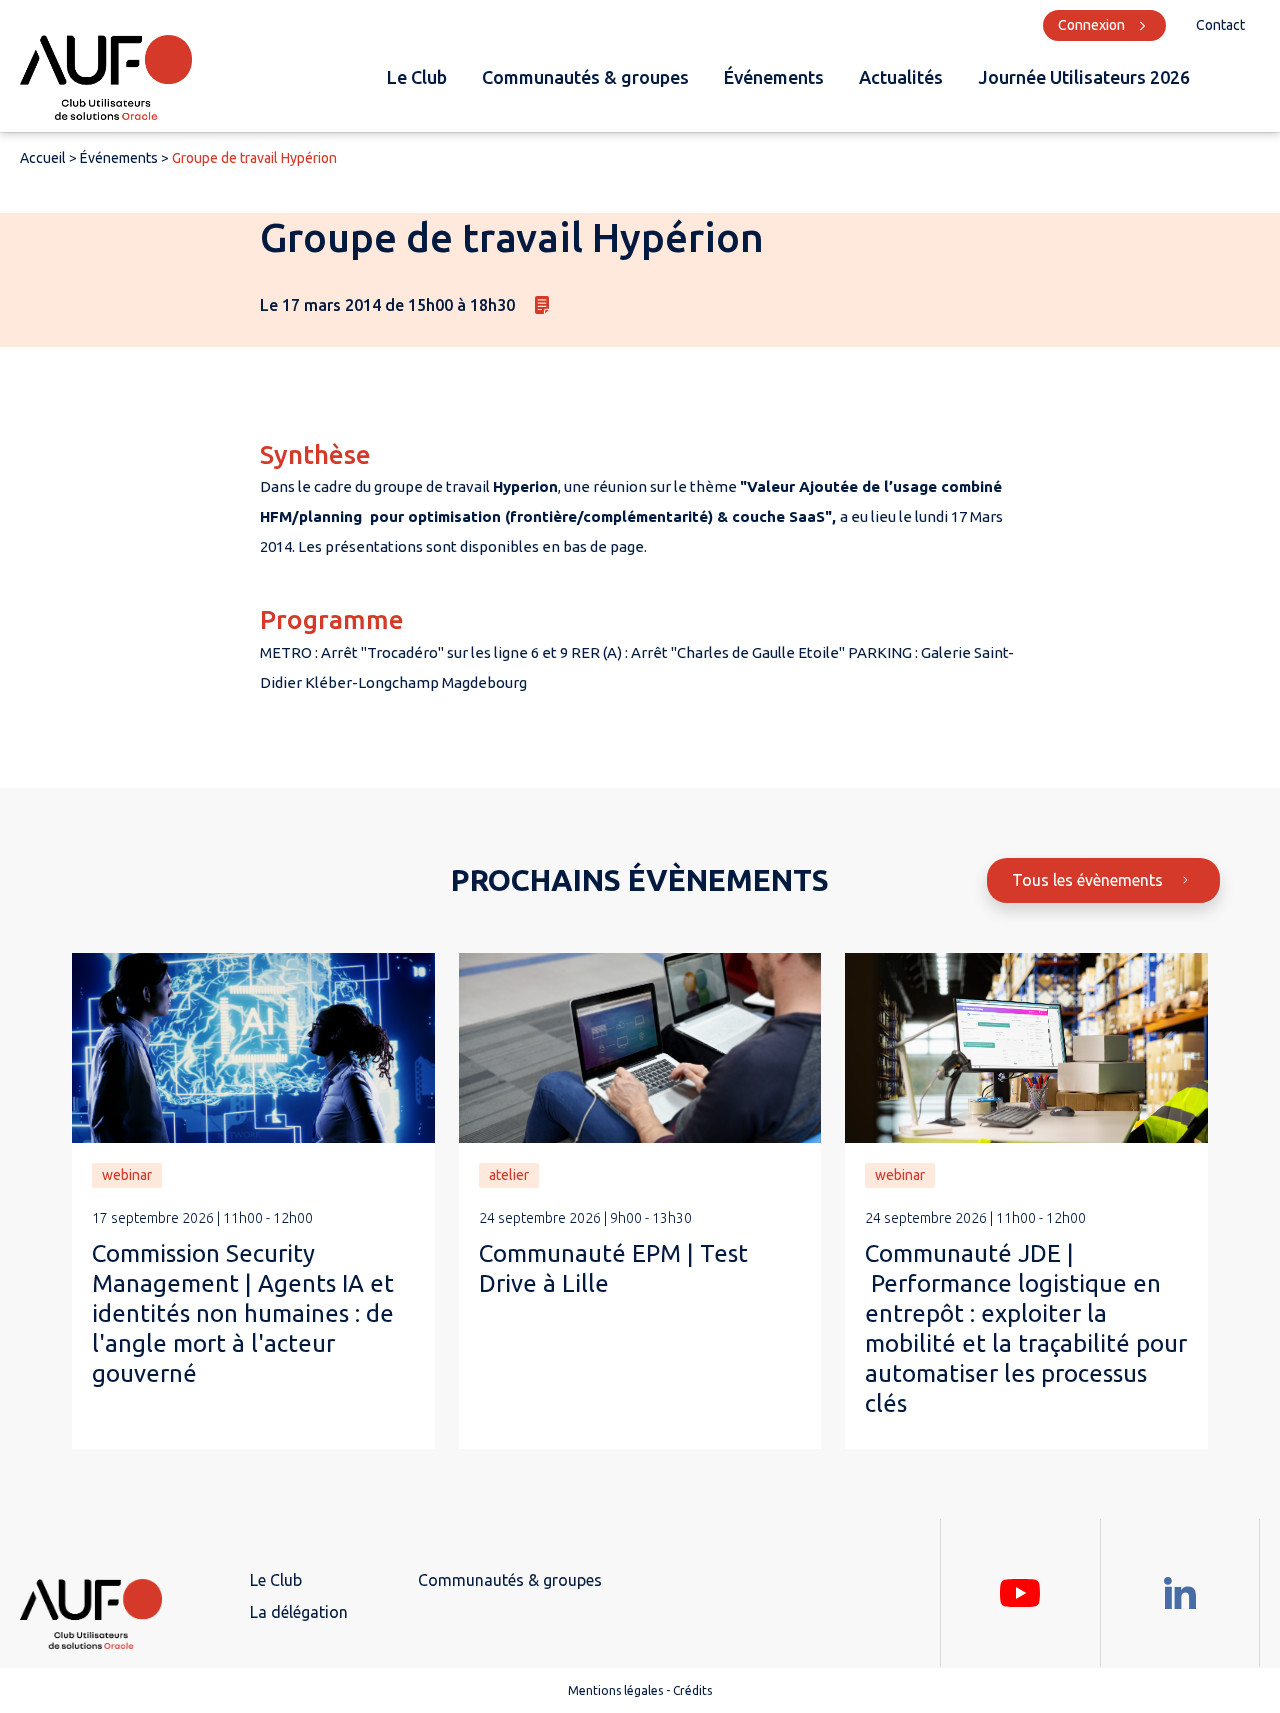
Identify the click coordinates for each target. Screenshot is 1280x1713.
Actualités (901, 77)
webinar (127, 1175)
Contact (1220, 25)
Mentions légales (615, 1690)
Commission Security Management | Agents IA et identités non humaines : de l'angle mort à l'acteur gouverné (243, 1313)
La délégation (299, 1612)
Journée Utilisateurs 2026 (1084, 77)
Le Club (417, 77)
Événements (774, 77)
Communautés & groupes (585, 77)
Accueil (43, 158)
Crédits (692, 1690)
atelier (509, 1175)
